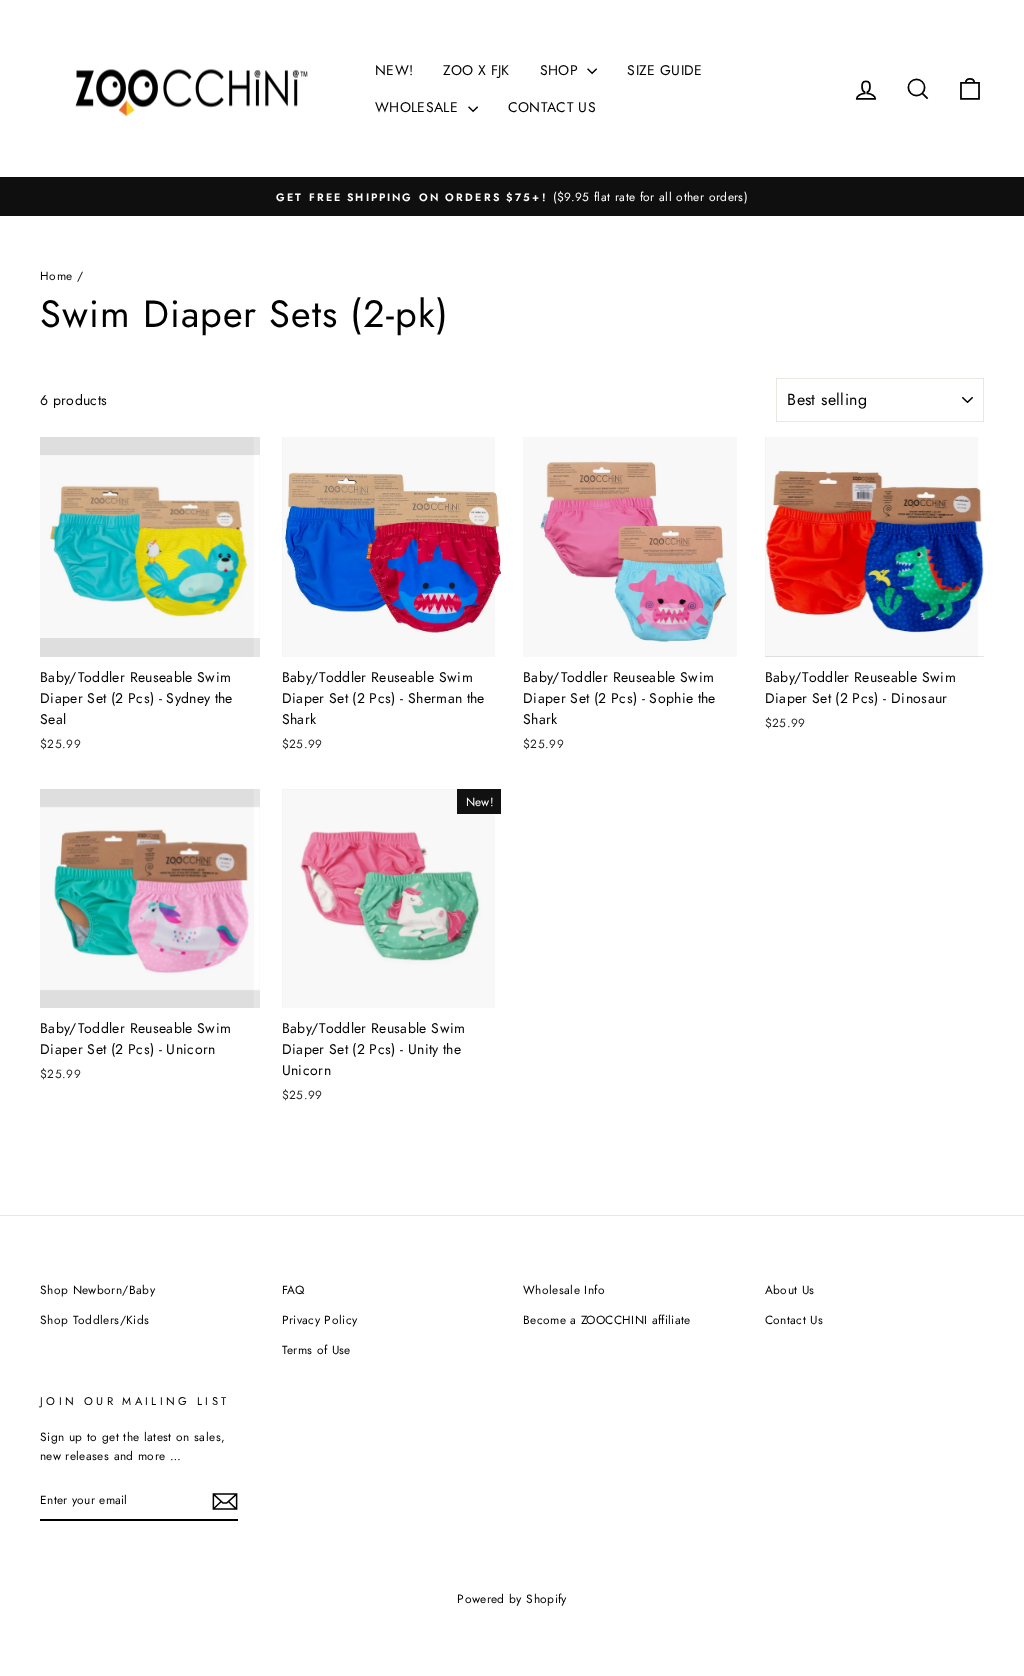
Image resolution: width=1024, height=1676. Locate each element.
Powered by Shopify (511, 1599)
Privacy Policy (320, 1319)
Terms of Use (316, 1349)
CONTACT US (552, 107)
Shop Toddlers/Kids (94, 1319)
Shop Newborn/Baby (97, 1289)
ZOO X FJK (476, 70)
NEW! (394, 70)
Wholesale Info (564, 1289)
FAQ (293, 1289)
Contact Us (794, 1319)
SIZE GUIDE (665, 70)
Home (56, 275)
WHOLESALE (419, 107)
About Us (790, 1289)
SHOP (561, 70)
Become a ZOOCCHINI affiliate (607, 1319)
